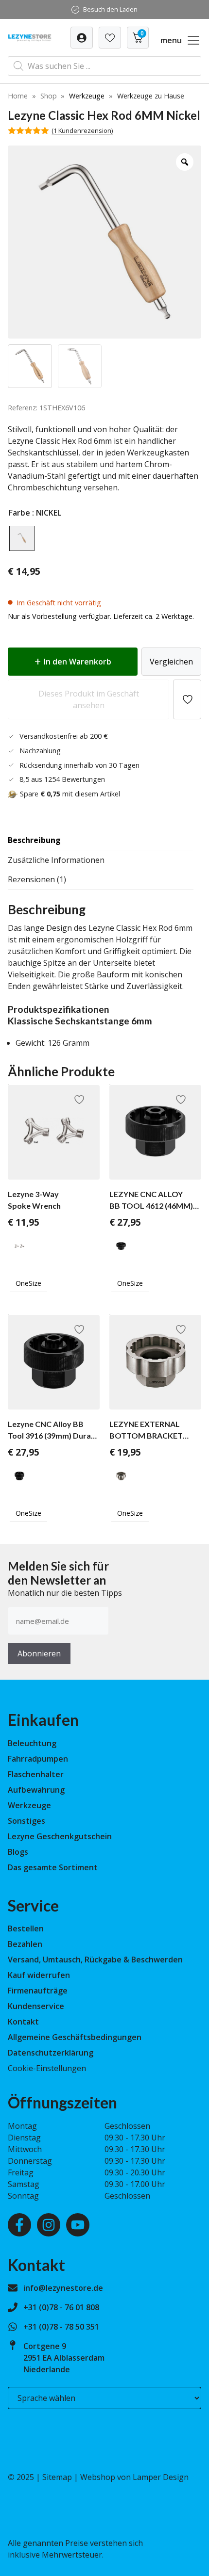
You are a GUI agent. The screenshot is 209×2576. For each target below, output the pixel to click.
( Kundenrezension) (82, 130)
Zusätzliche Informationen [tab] (56, 860)
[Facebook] (19, 2225)
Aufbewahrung (36, 1790)
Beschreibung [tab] (34, 840)
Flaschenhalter (36, 1774)
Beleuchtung (32, 1743)
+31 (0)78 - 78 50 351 (61, 2327)
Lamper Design (161, 2477)
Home (18, 96)
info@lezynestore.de (63, 2288)
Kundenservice (36, 2006)
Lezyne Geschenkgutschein (60, 1836)
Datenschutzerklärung (51, 2053)
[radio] (22, 538)
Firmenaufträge (38, 1991)
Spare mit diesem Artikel (70, 794)
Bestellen (26, 1928)
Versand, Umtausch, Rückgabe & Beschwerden (95, 1960)
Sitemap (57, 2477)
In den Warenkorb (78, 662)
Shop (49, 96)
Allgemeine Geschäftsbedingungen (75, 2037)
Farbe (19, 513)
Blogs (18, 1852)
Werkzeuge (87, 96)
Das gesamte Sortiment (53, 1867)
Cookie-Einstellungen (47, 2068)
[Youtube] (78, 2225)
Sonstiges (26, 1821)
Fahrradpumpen (38, 1759)
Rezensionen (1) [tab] (37, 879)
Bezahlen (25, 1944)
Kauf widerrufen (39, 1975)
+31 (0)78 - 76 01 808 (61, 2307)
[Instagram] (49, 2225)
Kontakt (23, 2022)
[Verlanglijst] (82, 38)
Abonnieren (39, 1653)
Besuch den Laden (110, 9)
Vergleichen (171, 662)
